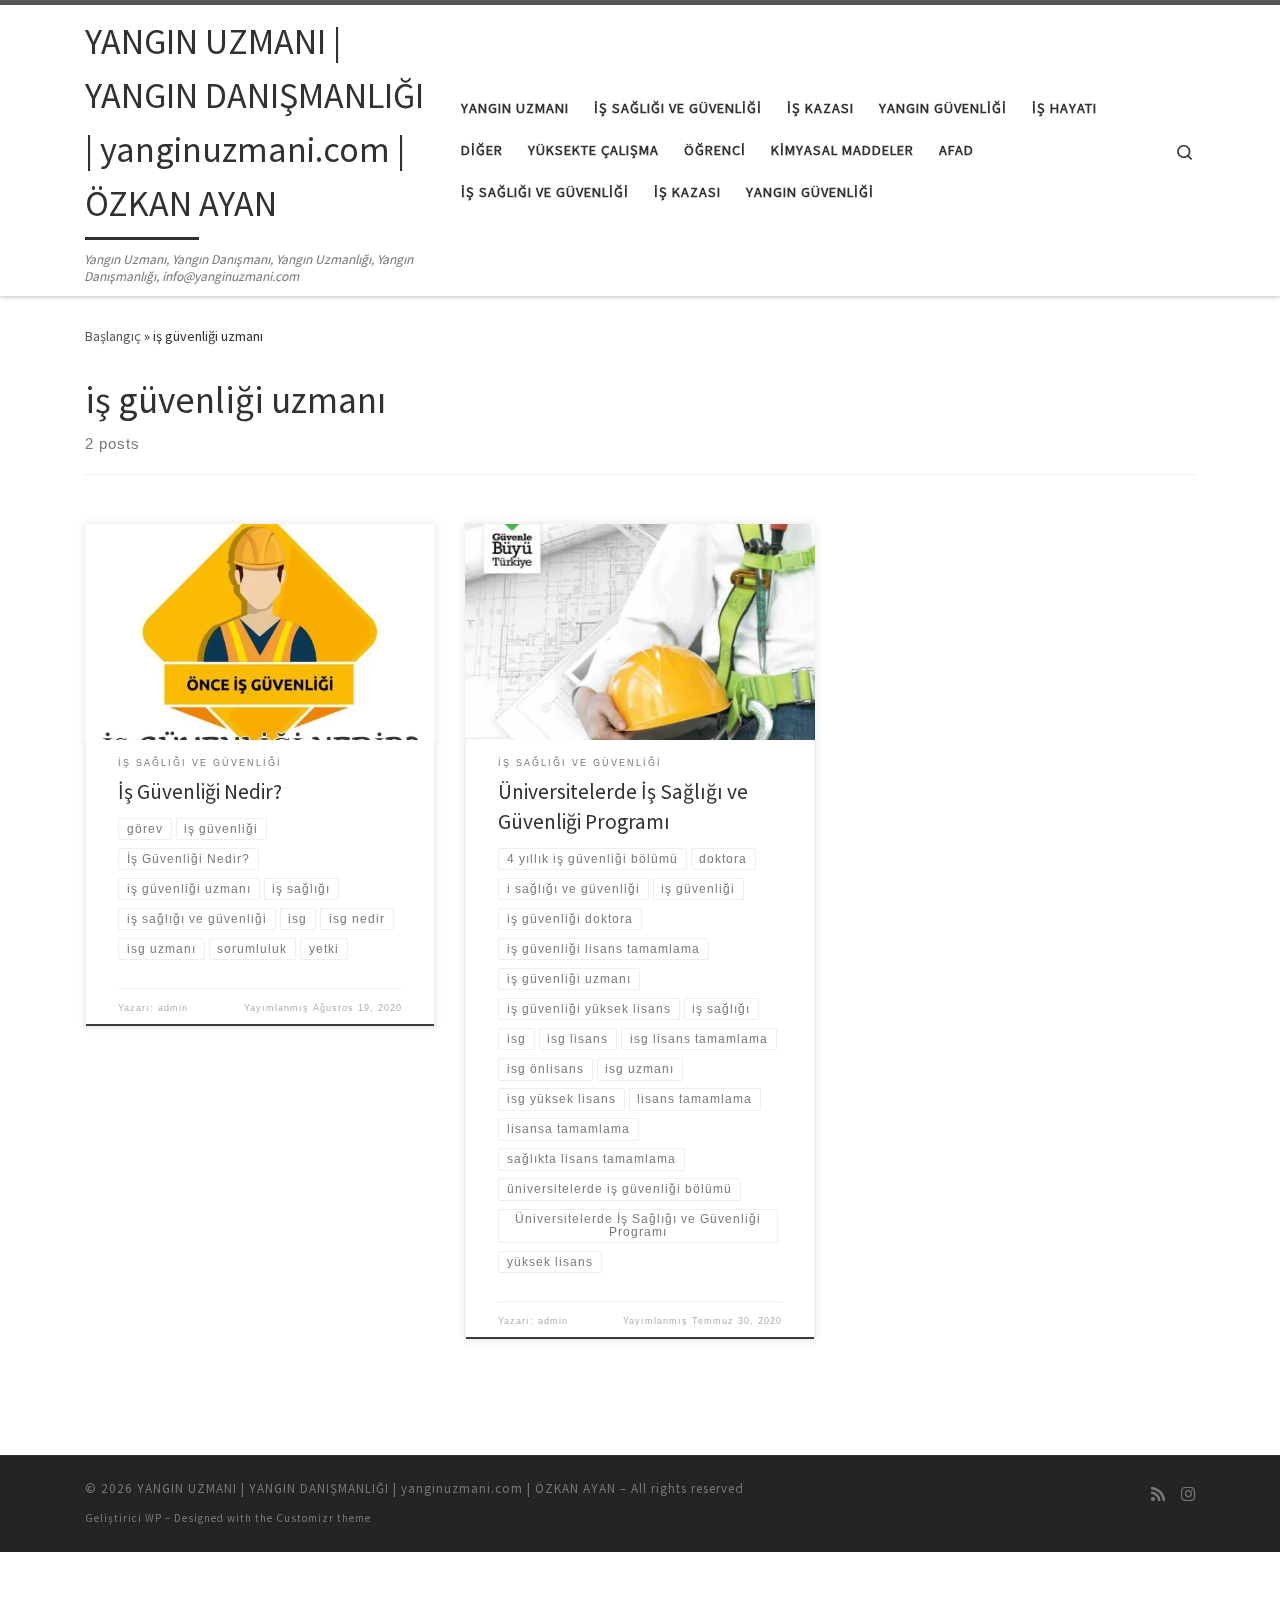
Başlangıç (113, 336)
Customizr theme (323, 1518)
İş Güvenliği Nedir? (200, 791)
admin (173, 1008)
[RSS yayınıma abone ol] (1158, 1494)
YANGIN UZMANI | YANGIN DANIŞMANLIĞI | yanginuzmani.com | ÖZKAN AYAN (376, 1488)
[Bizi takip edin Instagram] (1188, 1494)
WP (153, 1518)
